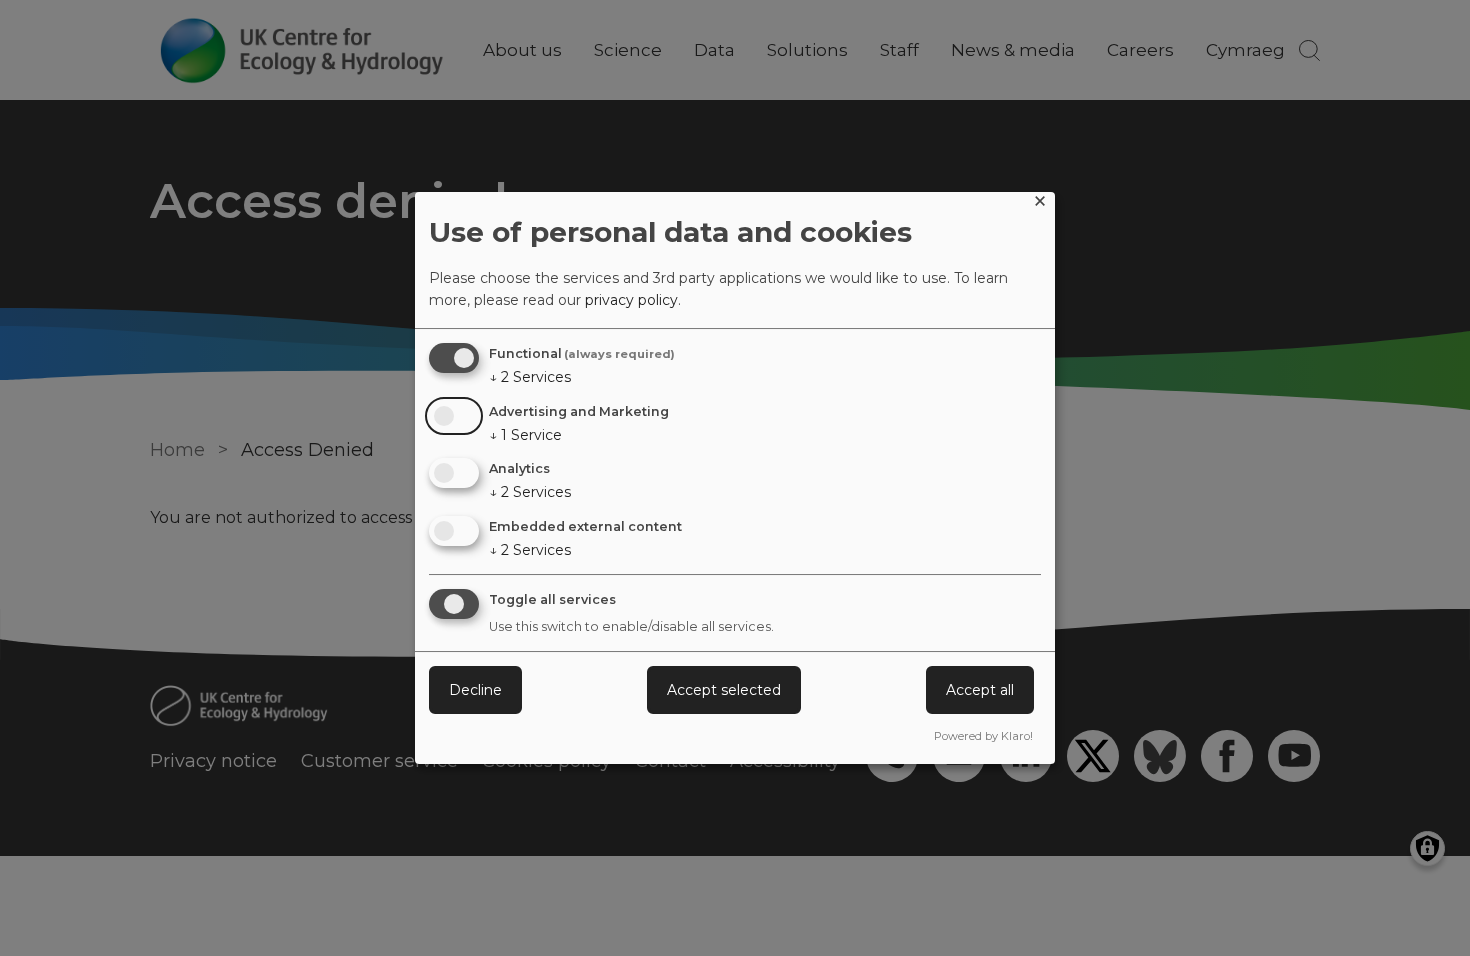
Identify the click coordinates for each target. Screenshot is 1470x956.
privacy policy (631, 300)
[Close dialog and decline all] (1040, 204)
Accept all (980, 690)
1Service (525, 435)
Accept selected (724, 690)
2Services (530, 377)
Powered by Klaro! (983, 736)
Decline (475, 690)
